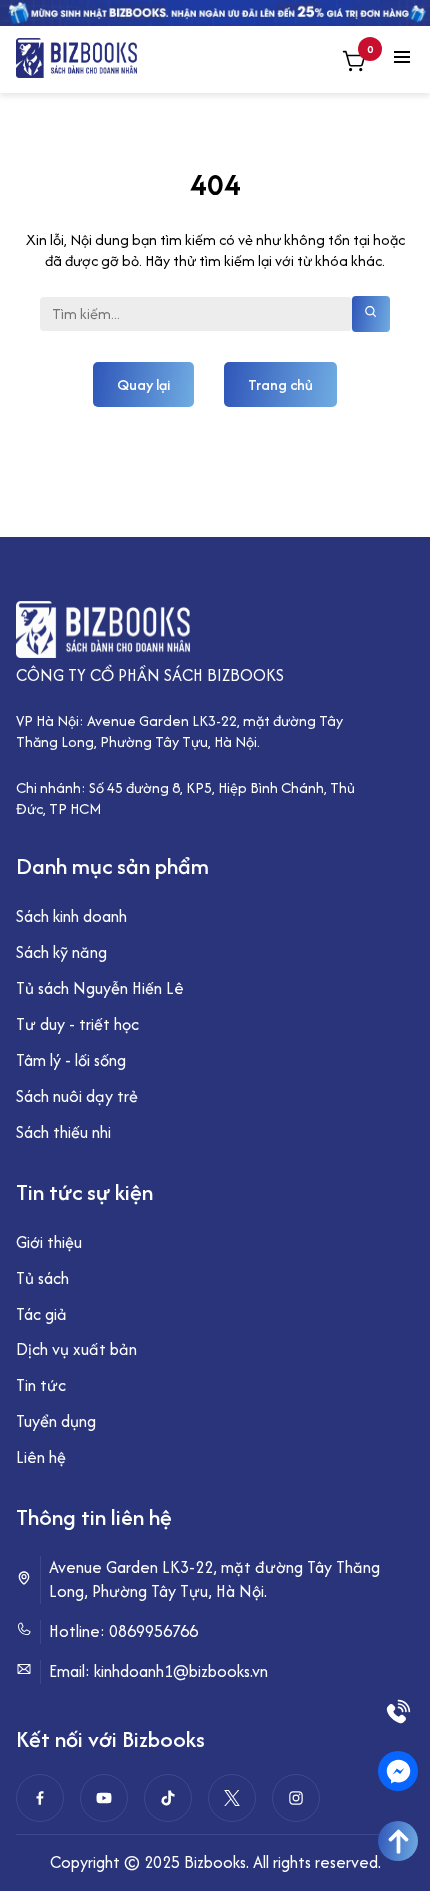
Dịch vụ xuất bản (76, 1349)
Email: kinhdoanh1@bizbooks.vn (158, 1671)
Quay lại (143, 384)
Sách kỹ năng (61, 952)
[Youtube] (104, 1798)
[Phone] (398, 1711)
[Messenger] (398, 1771)
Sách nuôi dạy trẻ (77, 1096)
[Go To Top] (398, 1841)
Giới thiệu (49, 1242)
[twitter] (232, 1798)
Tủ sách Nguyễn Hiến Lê (100, 988)
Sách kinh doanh (71, 916)
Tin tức (41, 1385)
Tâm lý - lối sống (71, 1060)
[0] (354, 63)
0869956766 (153, 1631)
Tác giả (41, 1314)
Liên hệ (41, 1457)
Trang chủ (280, 384)
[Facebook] (40, 1798)
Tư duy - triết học (77, 1024)
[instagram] (296, 1798)
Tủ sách (42, 1278)
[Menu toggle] (402, 59)
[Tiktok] (168, 1798)
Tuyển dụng (56, 1421)
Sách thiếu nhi (63, 1132)
